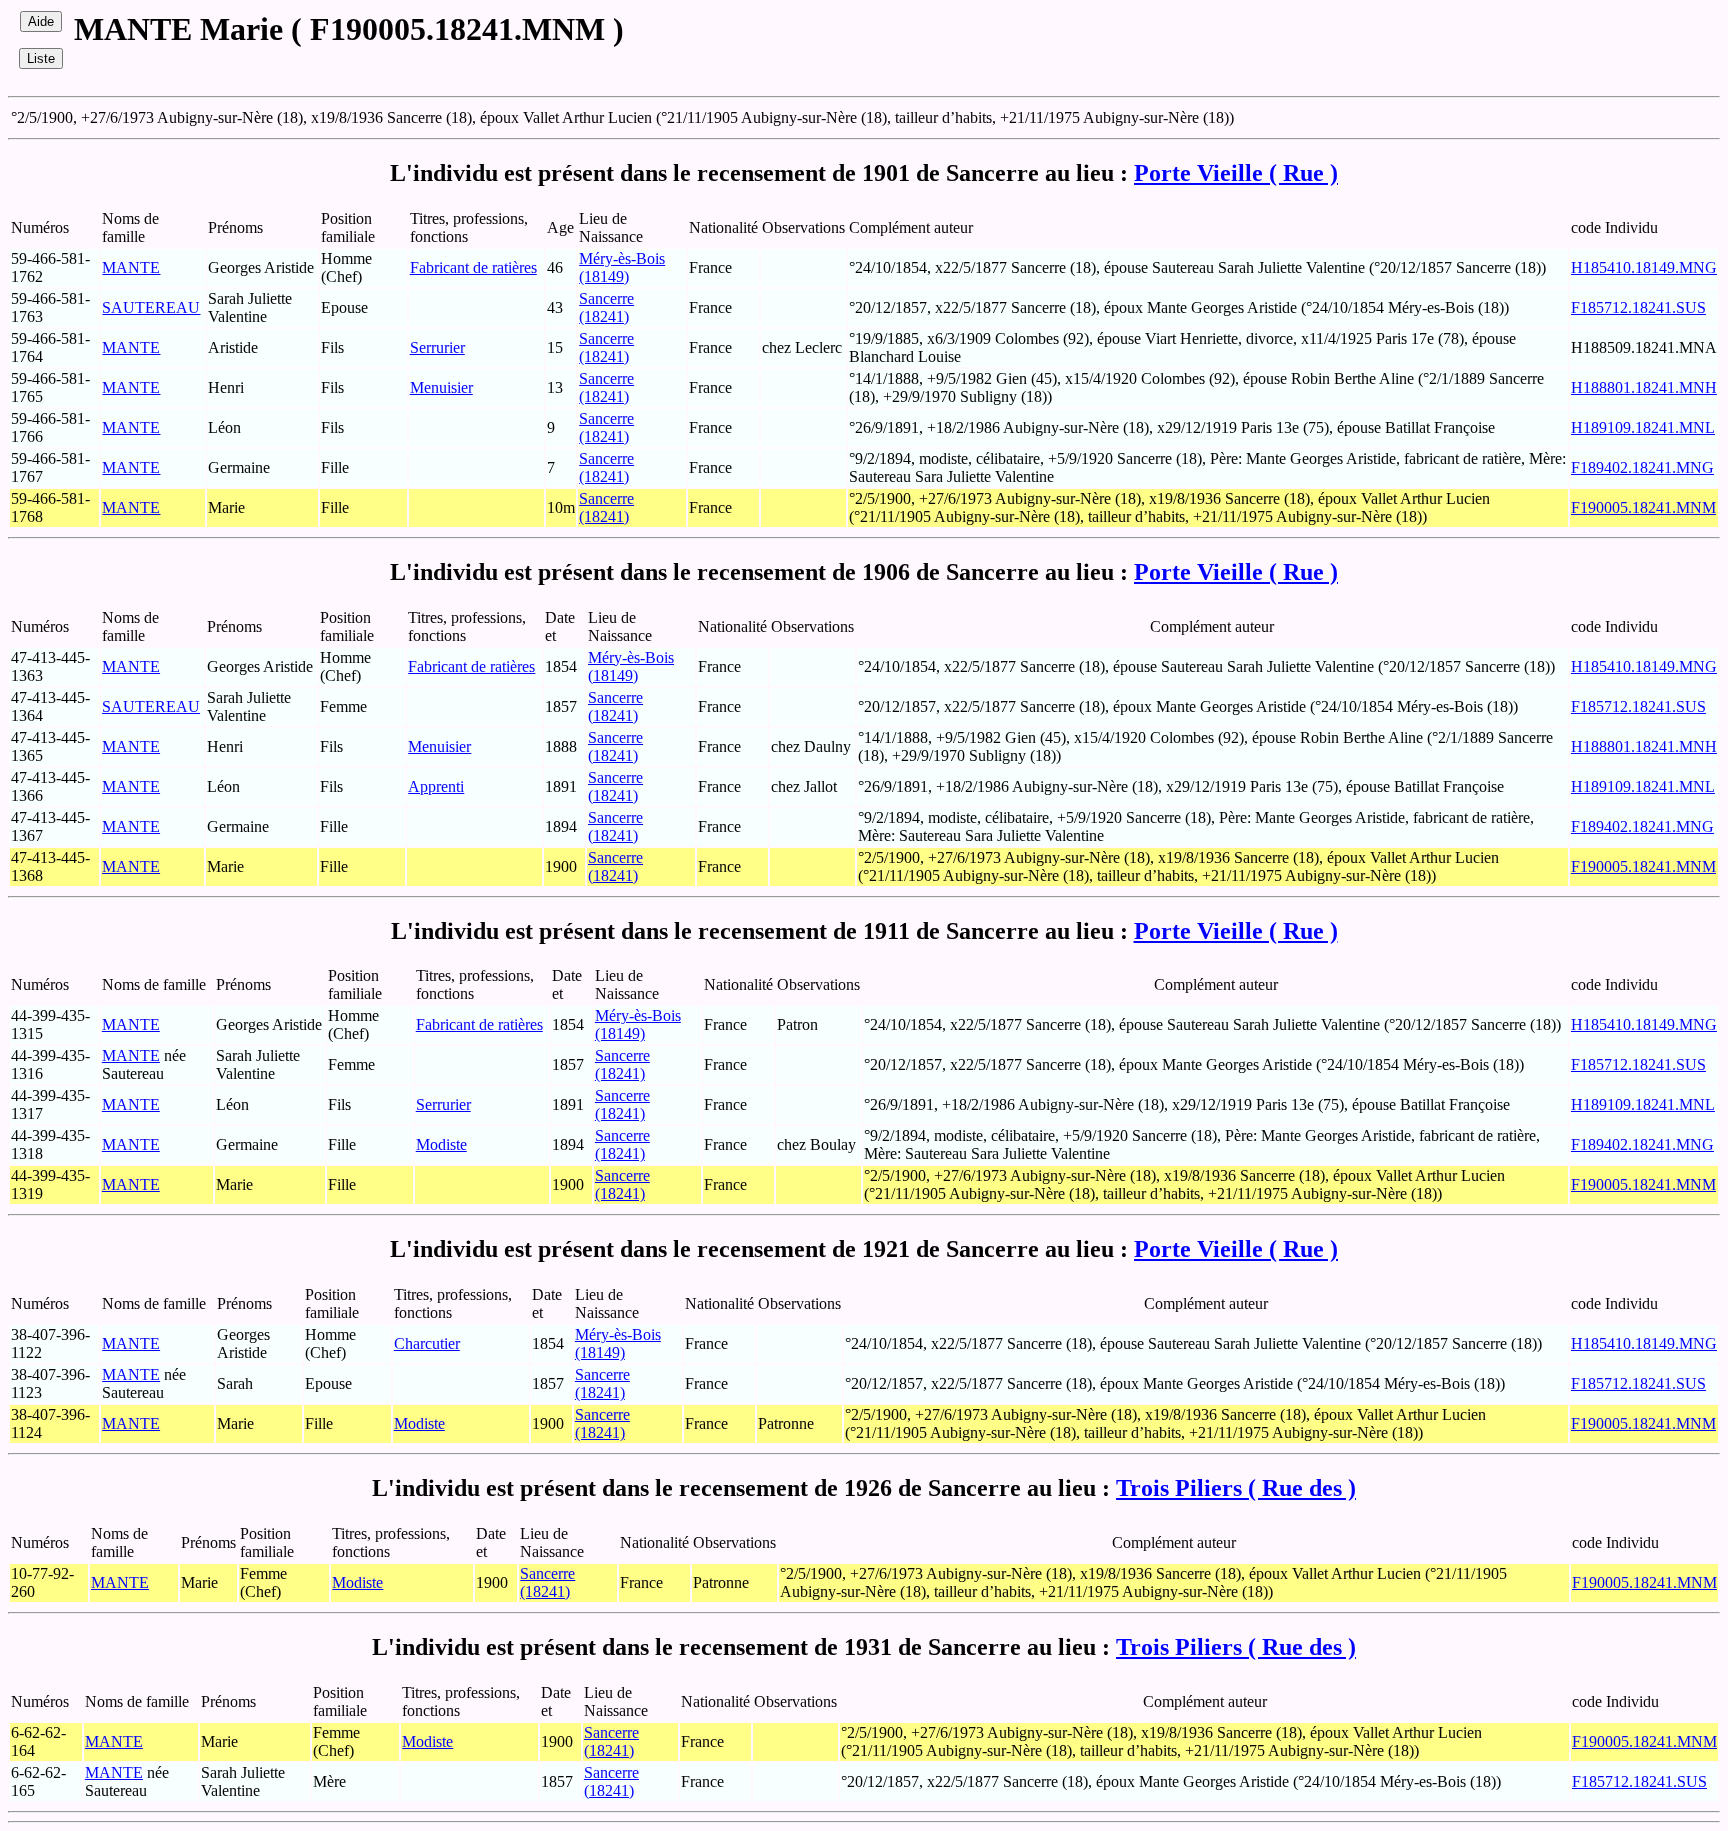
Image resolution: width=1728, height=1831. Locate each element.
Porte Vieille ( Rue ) (1236, 173)
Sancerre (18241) (606, 307)
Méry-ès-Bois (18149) (622, 267)
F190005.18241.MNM (1643, 507)
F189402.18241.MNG (1642, 467)
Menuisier (441, 387)
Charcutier (427, 1343)
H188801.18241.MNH (1644, 387)
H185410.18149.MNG (1644, 267)
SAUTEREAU (151, 307)
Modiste (441, 1144)
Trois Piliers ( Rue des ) (1236, 1488)
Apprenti (436, 786)
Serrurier (437, 347)
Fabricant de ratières (473, 267)
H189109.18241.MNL (1643, 427)
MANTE (131, 267)
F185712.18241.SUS (1638, 307)
